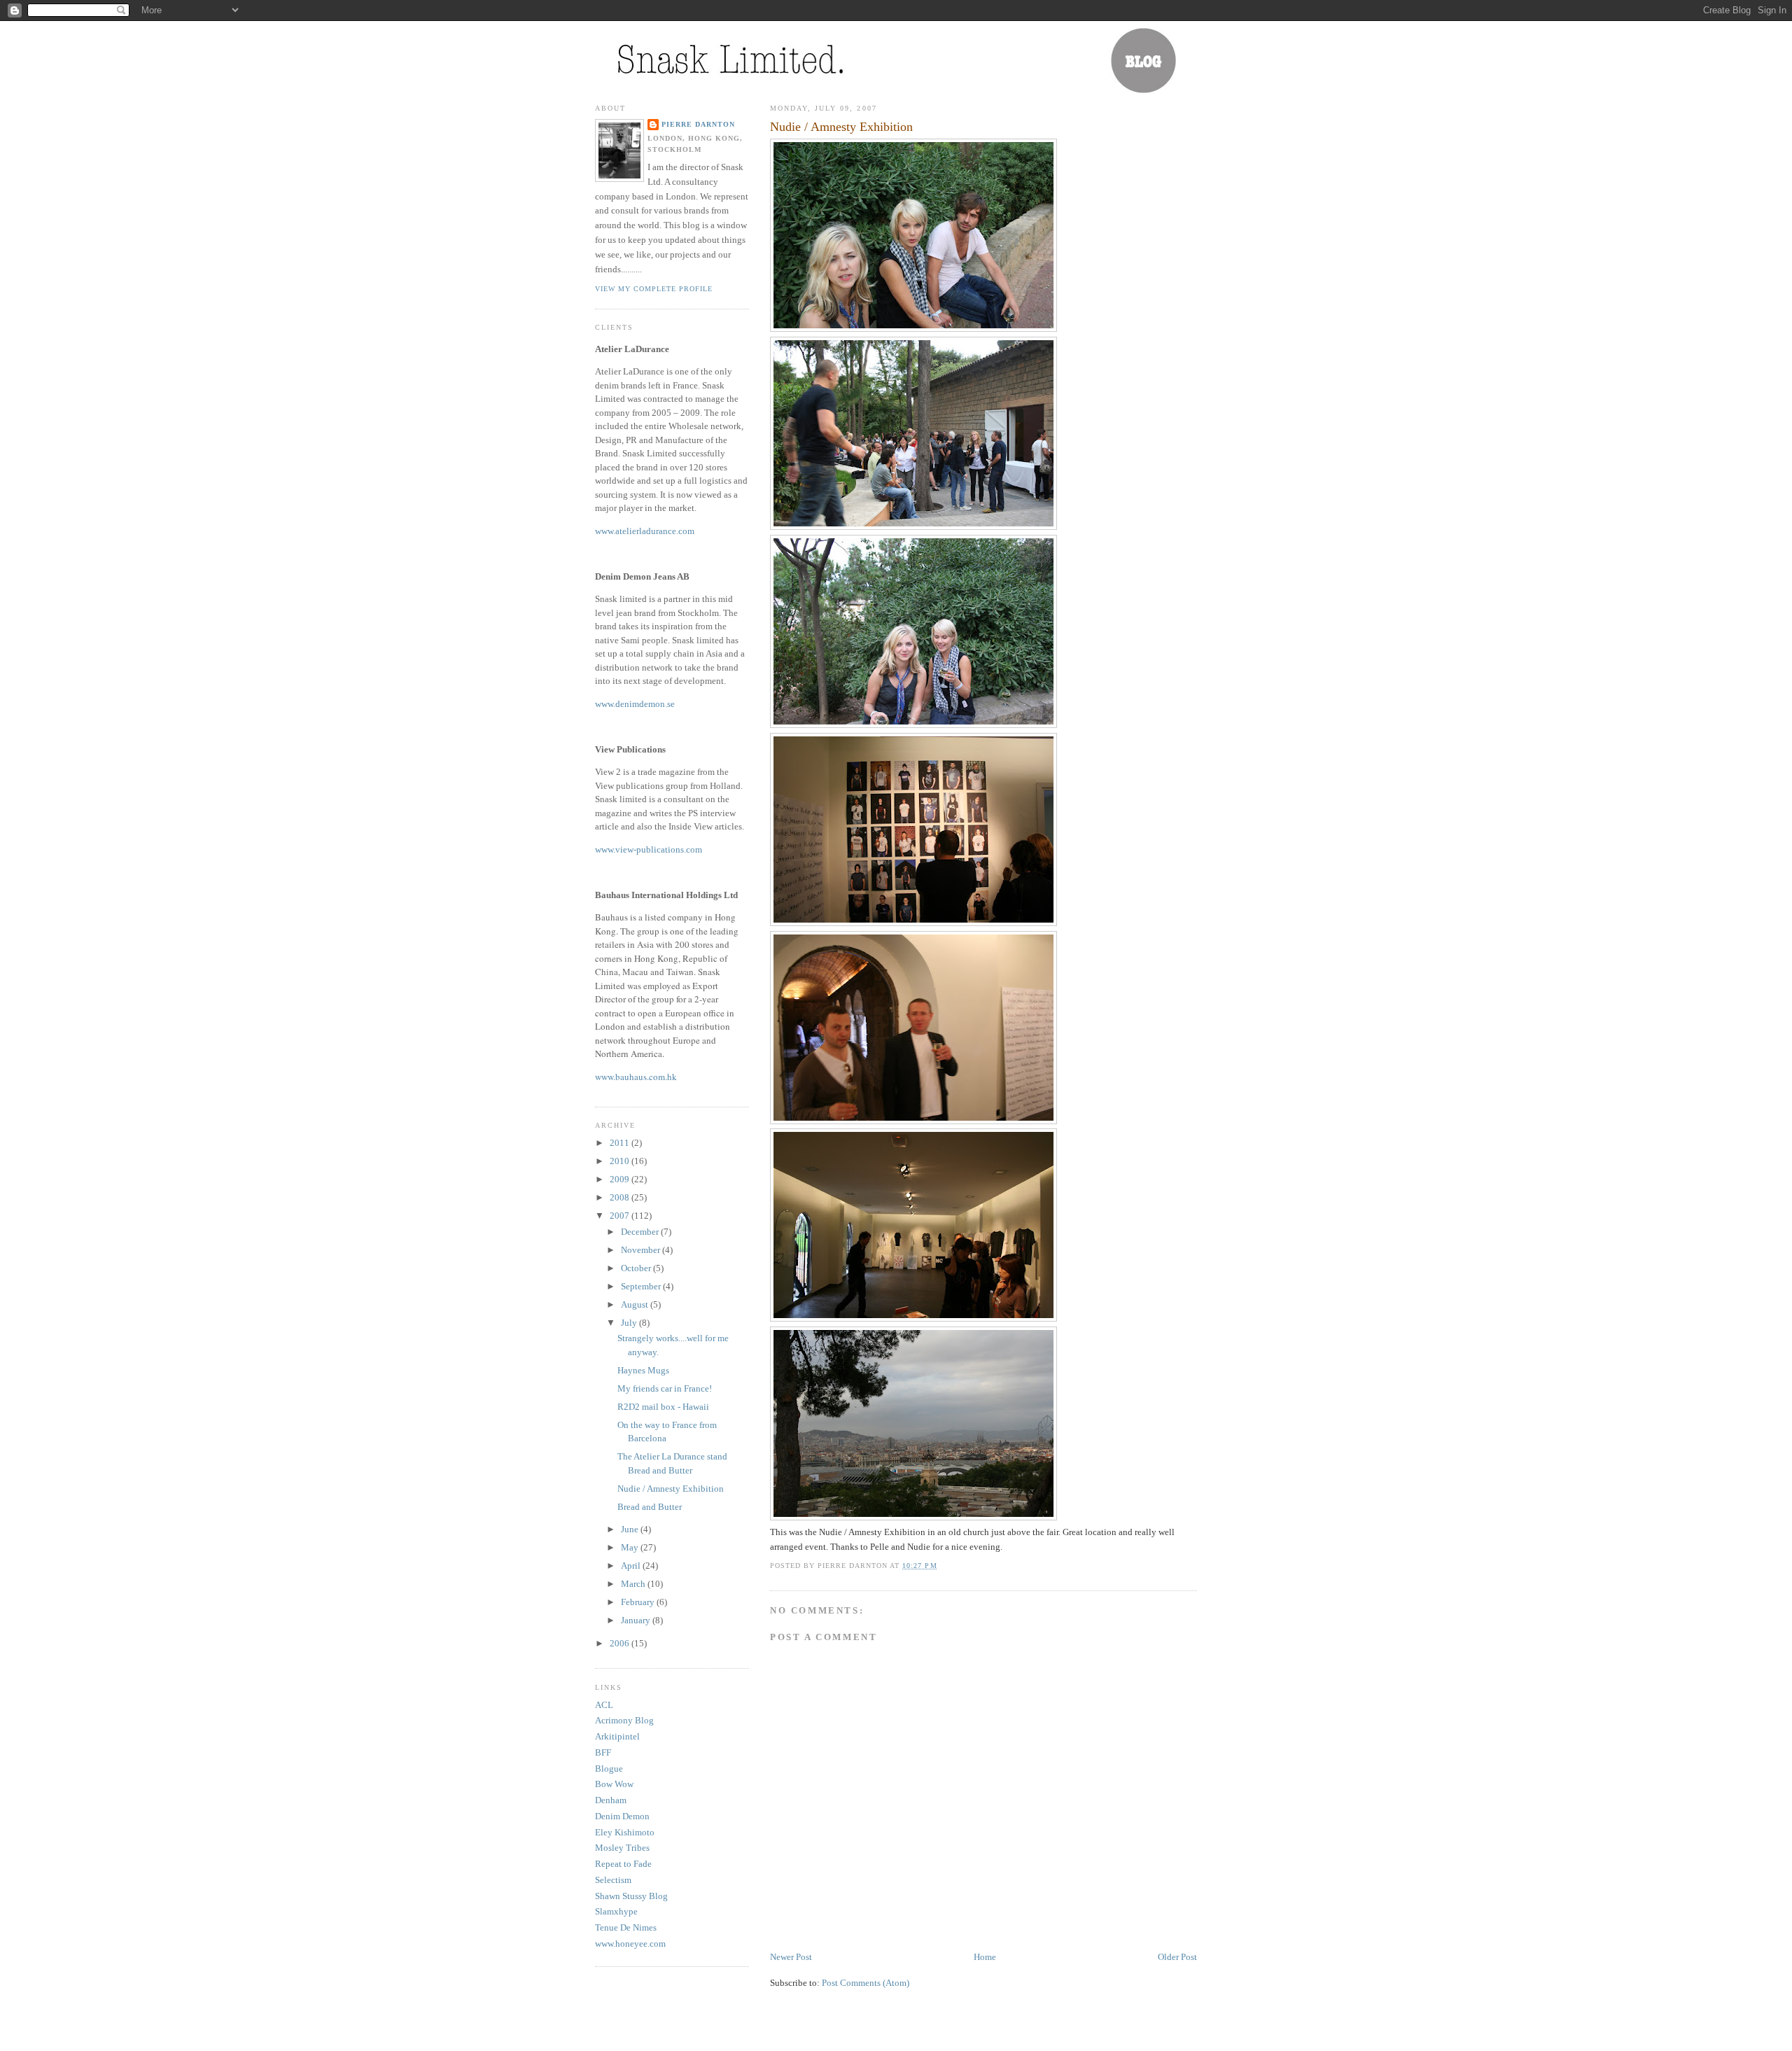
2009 (621, 1179)
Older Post (1177, 1957)
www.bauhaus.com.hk (636, 1077)
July (630, 1323)
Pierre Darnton (698, 124)
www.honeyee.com (630, 1944)
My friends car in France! (665, 1388)
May (631, 1547)
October (637, 1268)
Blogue (609, 1769)
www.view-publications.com (649, 849)
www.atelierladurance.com (645, 531)
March (634, 1584)
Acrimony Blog (624, 1720)
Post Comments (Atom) (866, 1983)
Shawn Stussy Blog (631, 1896)
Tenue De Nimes (626, 1927)
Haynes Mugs (643, 1370)
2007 (621, 1216)
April (632, 1566)
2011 (621, 1143)
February (639, 1602)
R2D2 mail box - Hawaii (663, 1407)
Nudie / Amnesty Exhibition (841, 127)
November (642, 1250)
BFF (603, 1752)
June (631, 1529)
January (637, 1620)
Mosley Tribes (622, 1848)
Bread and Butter (650, 1507)
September (642, 1286)
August (636, 1304)
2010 (621, 1161)
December (641, 1232)
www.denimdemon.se (635, 704)
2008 (621, 1197)
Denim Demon (622, 1816)
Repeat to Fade (623, 1864)
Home (985, 1957)
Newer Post (791, 1957)
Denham (611, 1800)
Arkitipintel (617, 1736)
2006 (621, 1643)
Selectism (613, 1880)
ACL (604, 1705)
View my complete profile (654, 289)
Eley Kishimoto (625, 1832)
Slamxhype (616, 1911)
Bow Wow (614, 1784)
